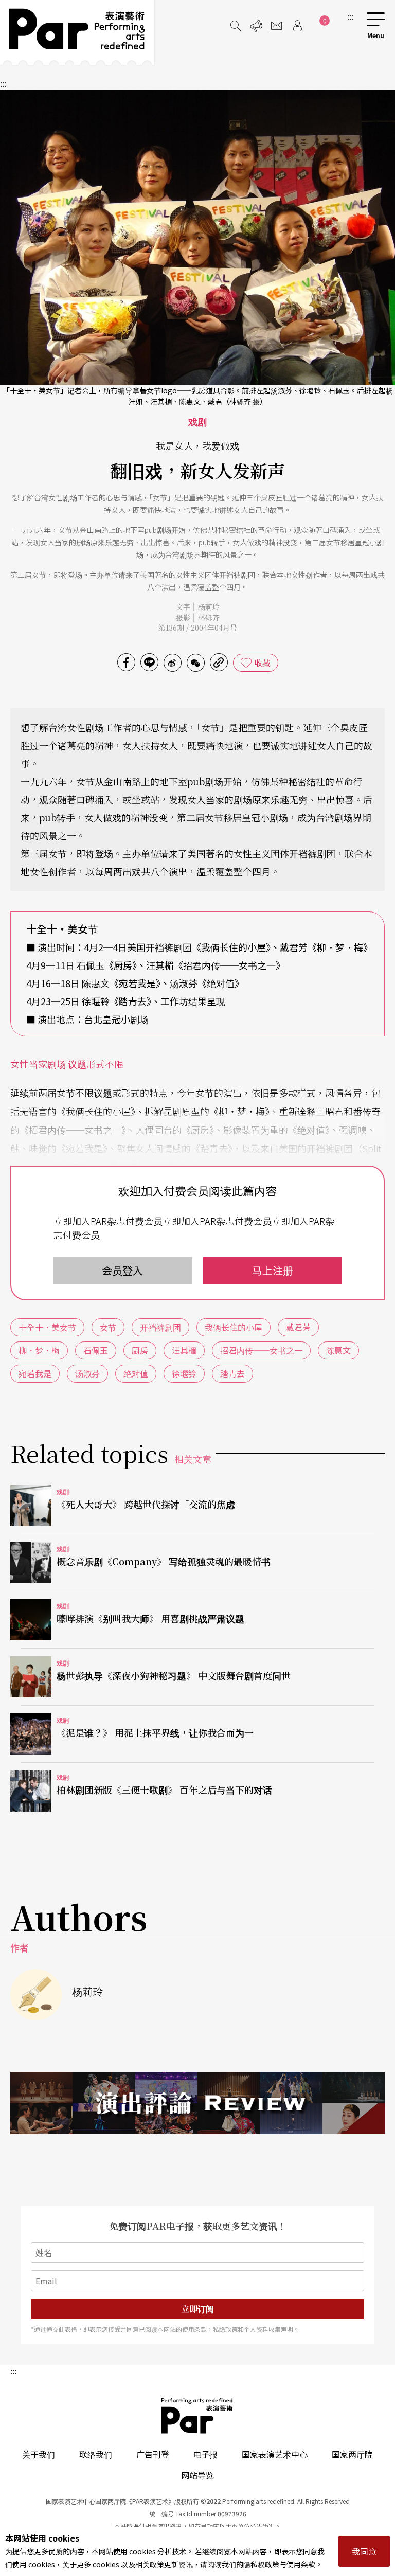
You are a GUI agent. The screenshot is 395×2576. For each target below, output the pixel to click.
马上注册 (273, 1270)
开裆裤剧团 (160, 1327)
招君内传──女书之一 (261, 1350)
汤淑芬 (87, 1373)
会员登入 (122, 1270)
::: (351, 16)
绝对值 (136, 1373)
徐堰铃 (184, 1373)
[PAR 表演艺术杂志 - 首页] (77, 32)
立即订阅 (197, 2309)
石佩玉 (96, 1350)
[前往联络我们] (277, 26)
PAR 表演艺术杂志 (197, 2416)
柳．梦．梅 (39, 1350)
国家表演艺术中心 (275, 2454)
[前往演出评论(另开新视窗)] (197, 2103)
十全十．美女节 (47, 1327)
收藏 (262, 663)
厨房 (140, 1350)
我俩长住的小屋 (234, 1327)
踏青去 (232, 1373)
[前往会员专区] (297, 26)
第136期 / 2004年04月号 (198, 628)
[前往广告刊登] (256, 26)
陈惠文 (338, 1350)
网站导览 (197, 2475)
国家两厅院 (352, 2454)
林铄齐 (209, 617)
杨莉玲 (209, 606)
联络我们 (96, 2454)
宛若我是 (35, 1373)
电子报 (205, 2454)
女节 (108, 1327)
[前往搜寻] (236, 26)
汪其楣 (184, 1350)
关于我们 (39, 2454)
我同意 (364, 2551)
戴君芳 (298, 1327)
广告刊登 (153, 2454)
